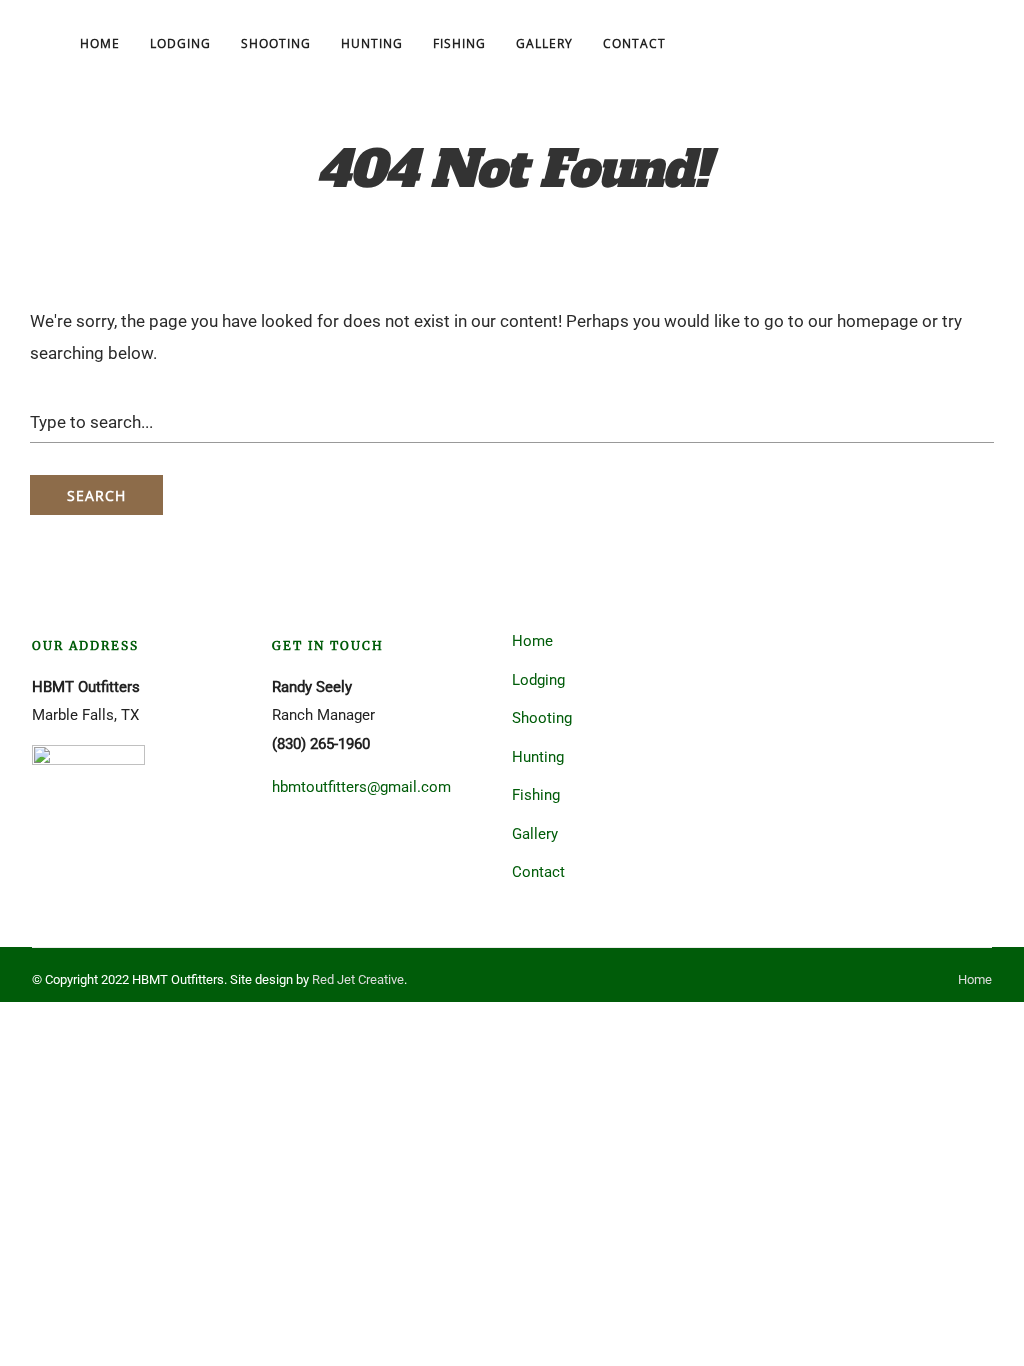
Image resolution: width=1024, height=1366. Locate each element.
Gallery (544, 43)
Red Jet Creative (358, 979)
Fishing (459, 43)
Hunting (372, 43)
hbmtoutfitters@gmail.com (361, 787)
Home (100, 43)
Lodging (180, 43)
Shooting (276, 43)
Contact (634, 43)
